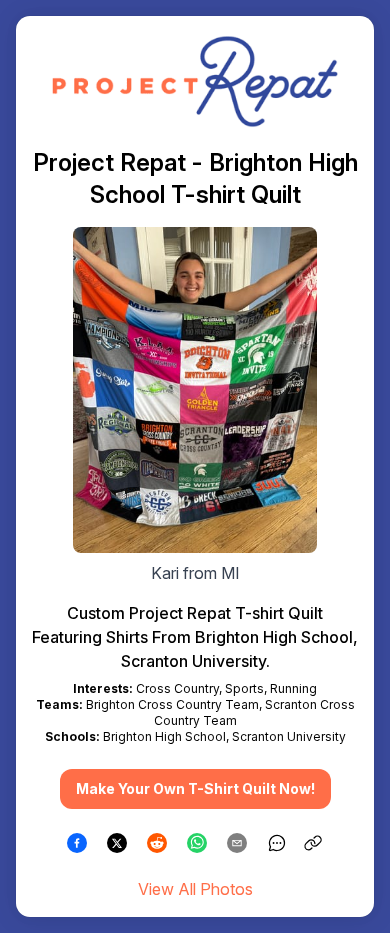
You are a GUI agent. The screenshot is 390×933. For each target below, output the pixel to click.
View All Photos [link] (195, 889)
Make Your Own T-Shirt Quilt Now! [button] (195, 788)
